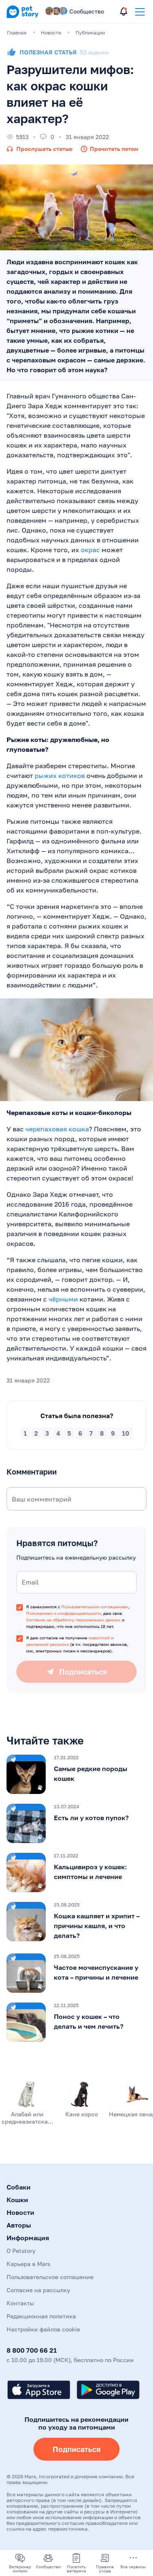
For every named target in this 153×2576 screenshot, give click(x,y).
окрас (90, 550)
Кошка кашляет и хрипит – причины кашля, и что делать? (97, 1926)
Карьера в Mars (28, 2264)
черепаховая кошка (57, 1129)
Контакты (20, 2303)
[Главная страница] (22, 16)
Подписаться (76, 2449)
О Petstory (21, 2251)
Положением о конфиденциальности (63, 1613)
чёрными (63, 1299)
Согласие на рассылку (38, 2290)
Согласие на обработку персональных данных (73, 1620)
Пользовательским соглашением (95, 1607)
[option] (76, 1774)
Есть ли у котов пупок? (91, 1818)
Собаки (19, 2187)
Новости (20, 2212)
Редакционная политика (41, 2316)
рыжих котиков (60, 775)
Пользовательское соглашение (50, 2277)
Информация (28, 2238)
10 (126, 1433)
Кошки (17, 2200)
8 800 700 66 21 (32, 2350)
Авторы (19, 2225)
